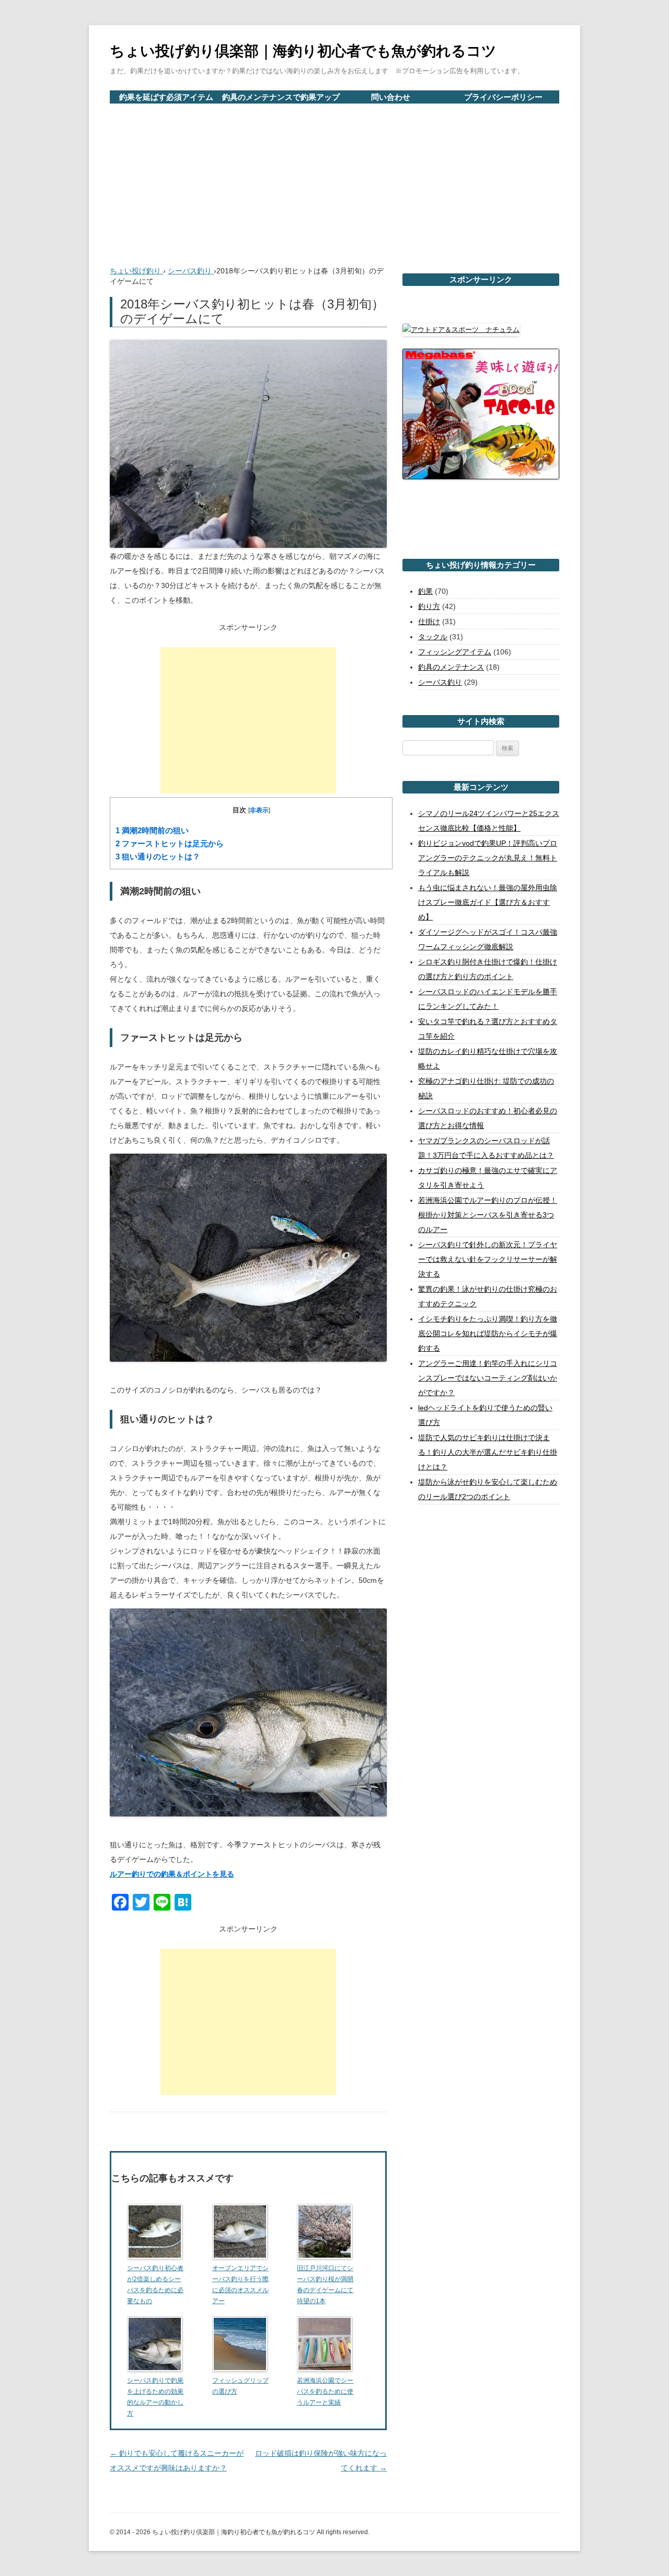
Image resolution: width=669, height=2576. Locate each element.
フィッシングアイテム (455, 652)
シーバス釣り (440, 682)
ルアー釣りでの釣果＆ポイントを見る (172, 1874)
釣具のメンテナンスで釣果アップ (281, 97)
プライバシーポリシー (503, 97)
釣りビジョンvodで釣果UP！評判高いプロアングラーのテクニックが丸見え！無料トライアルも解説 (488, 858)
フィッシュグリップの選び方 (240, 2386)
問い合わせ (391, 97)
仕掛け (429, 622)
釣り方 (429, 606)
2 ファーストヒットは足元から (170, 844)
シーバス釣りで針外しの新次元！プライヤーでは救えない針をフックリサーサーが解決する (488, 1259)
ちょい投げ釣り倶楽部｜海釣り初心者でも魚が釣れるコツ (303, 51)
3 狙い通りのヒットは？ (158, 857)
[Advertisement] (334, 182)
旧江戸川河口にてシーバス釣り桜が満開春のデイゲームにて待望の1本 (325, 2285)
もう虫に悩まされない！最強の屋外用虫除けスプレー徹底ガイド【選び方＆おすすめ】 (488, 902)
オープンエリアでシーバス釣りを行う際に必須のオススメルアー (240, 2285)
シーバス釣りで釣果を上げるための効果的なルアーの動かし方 (155, 2397)
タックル (433, 637)
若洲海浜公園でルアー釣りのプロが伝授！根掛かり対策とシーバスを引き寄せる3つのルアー (488, 1215)
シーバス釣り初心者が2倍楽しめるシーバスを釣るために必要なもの (155, 2285)
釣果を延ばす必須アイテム (166, 97)
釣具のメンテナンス (451, 667)
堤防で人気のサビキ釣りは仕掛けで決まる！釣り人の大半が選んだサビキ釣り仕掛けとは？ (488, 1452)
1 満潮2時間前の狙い (152, 831)
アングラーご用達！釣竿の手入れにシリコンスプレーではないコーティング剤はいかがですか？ (488, 1378)
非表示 (259, 810)
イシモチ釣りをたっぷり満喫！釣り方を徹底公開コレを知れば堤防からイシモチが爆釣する (488, 1333)
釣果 (425, 591)
